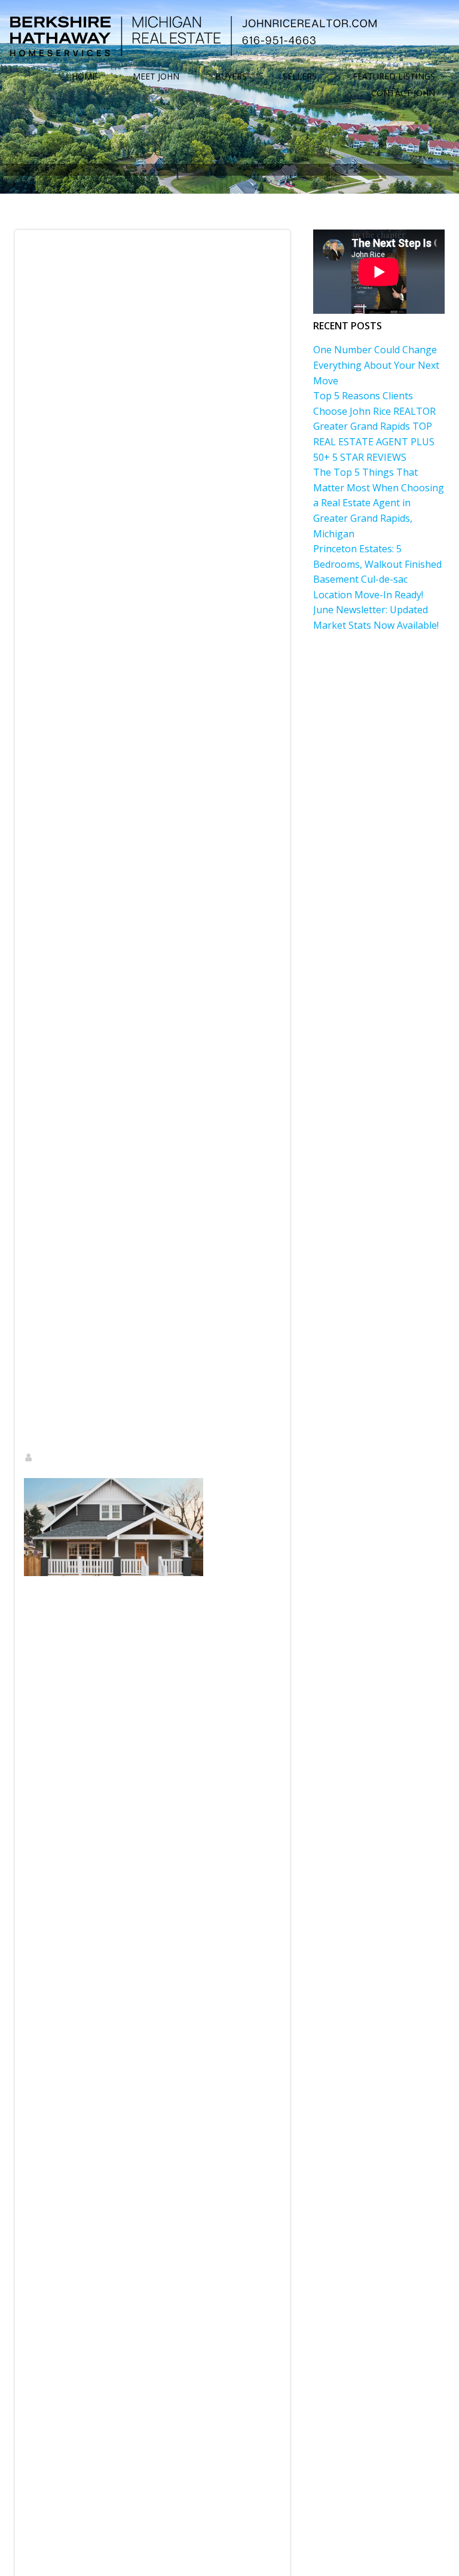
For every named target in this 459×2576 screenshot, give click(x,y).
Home (84, 77)
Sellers (300, 77)
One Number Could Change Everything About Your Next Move (376, 365)
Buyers (231, 77)
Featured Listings (394, 77)
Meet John (156, 77)
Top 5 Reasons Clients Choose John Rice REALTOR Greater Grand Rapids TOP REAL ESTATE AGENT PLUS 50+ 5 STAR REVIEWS (374, 426)
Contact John (403, 93)
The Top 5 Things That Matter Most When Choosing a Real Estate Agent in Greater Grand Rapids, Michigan (379, 503)
